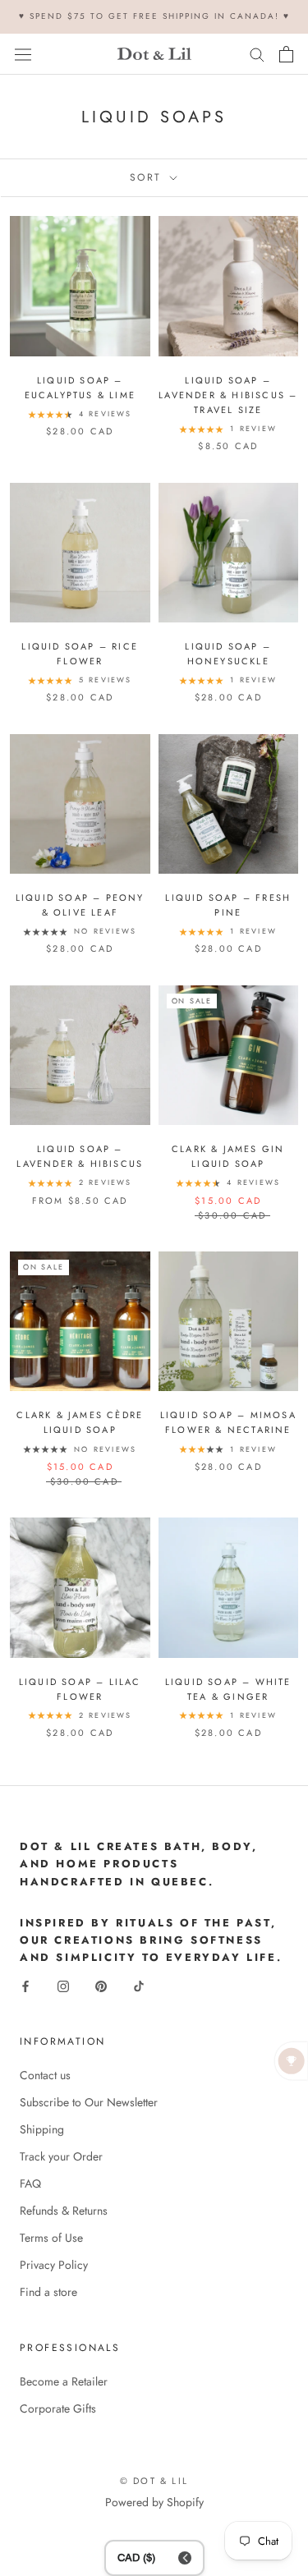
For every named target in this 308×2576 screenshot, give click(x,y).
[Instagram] (63, 1985)
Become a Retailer (64, 2381)
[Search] (257, 54)
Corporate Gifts (58, 2408)
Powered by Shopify (154, 2502)
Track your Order (61, 2156)
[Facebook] (25, 1985)
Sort (148, 177)
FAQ (30, 2183)
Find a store (48, 2292)
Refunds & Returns (64, 2211)
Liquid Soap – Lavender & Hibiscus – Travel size (228, 395)
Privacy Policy (54, 2265)
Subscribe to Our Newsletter (89, 2102)
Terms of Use (51, 2238)
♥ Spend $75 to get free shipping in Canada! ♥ (154, 16)
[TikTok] (139, 1985)
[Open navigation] (23, 53)
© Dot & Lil (154, 2481)
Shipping (42, 2129)
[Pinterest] (101, 1985)
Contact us (45, 2075)
